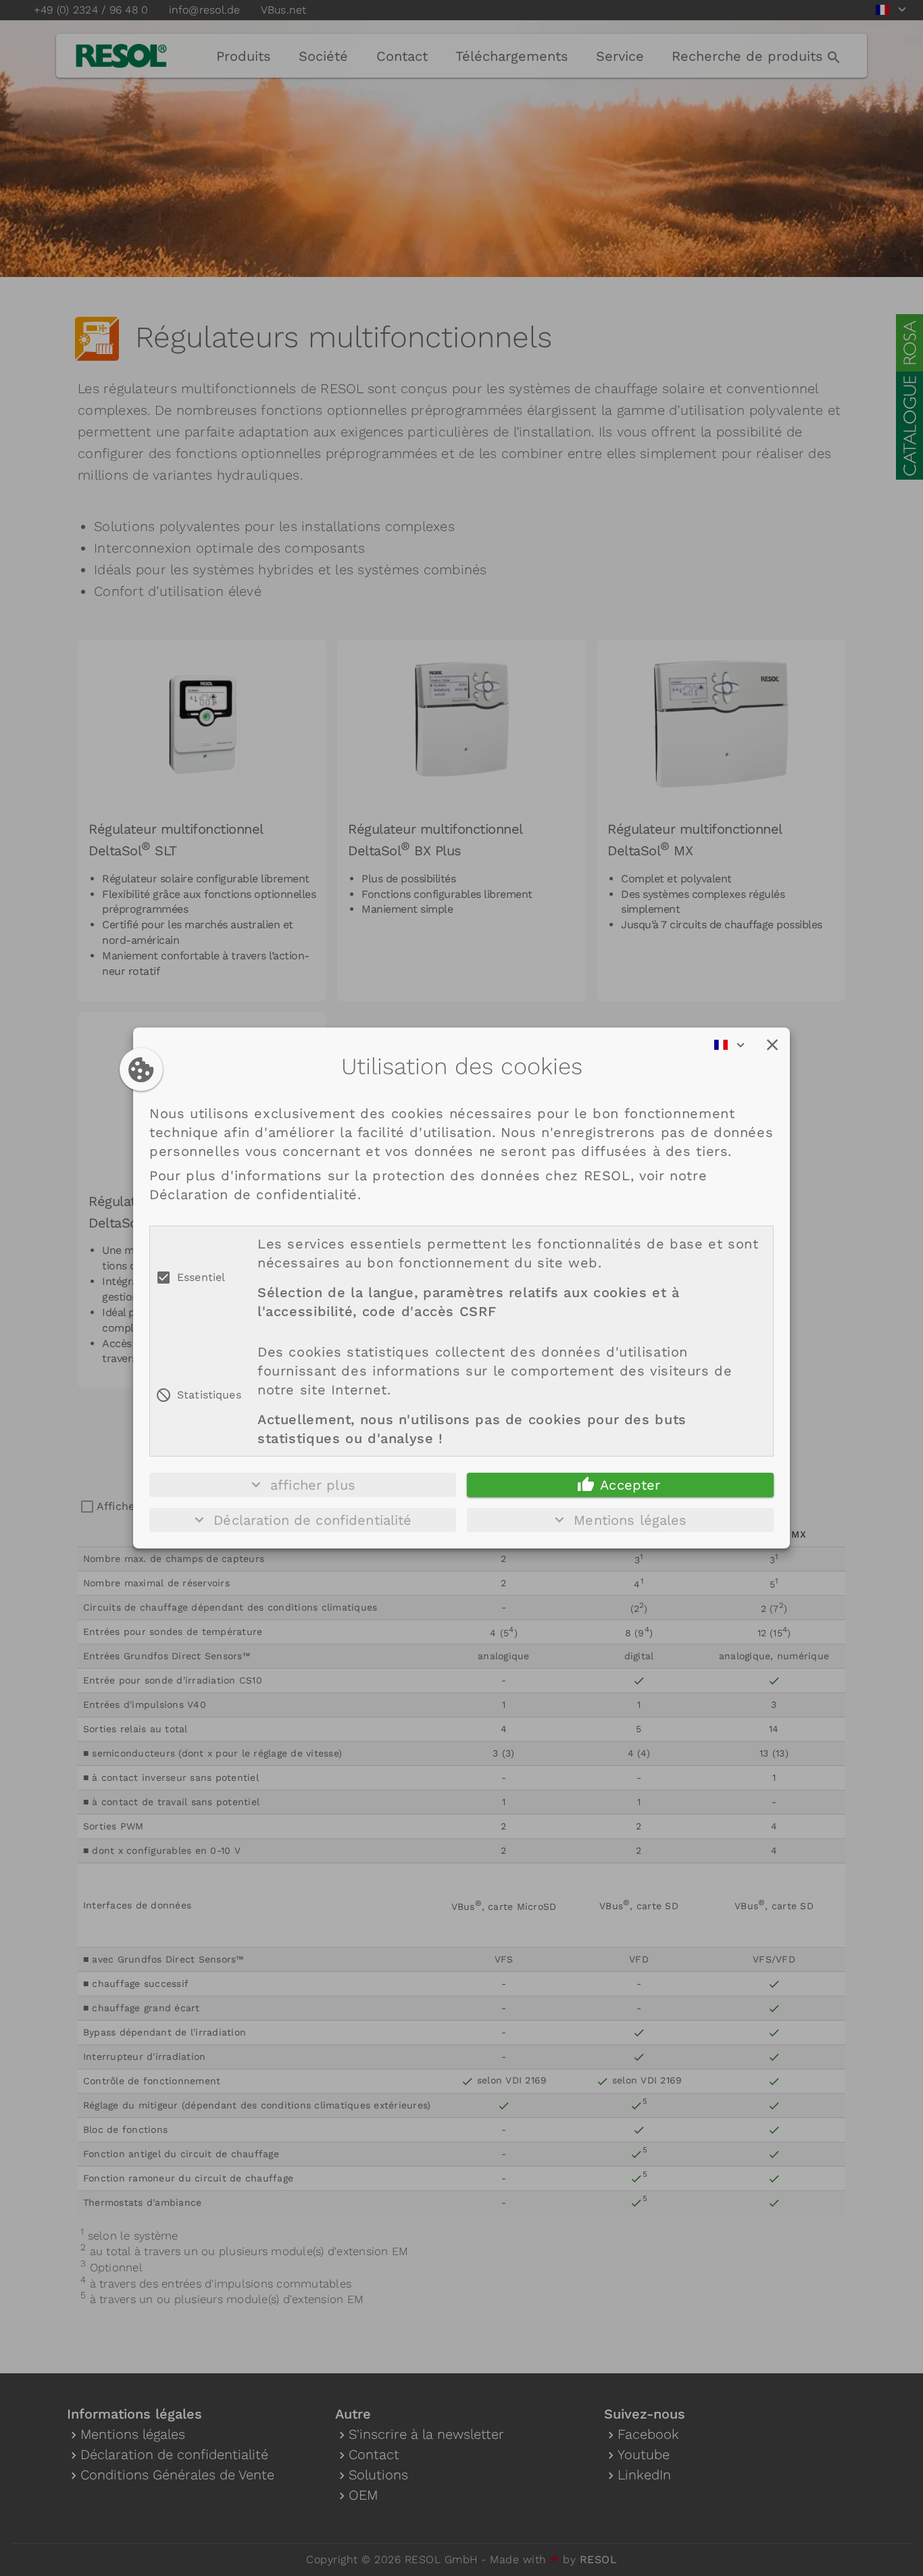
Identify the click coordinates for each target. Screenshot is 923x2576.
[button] (772, 1045)
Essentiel (201, 1277)
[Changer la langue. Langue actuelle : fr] (734, 1045)
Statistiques (209, 1395)
